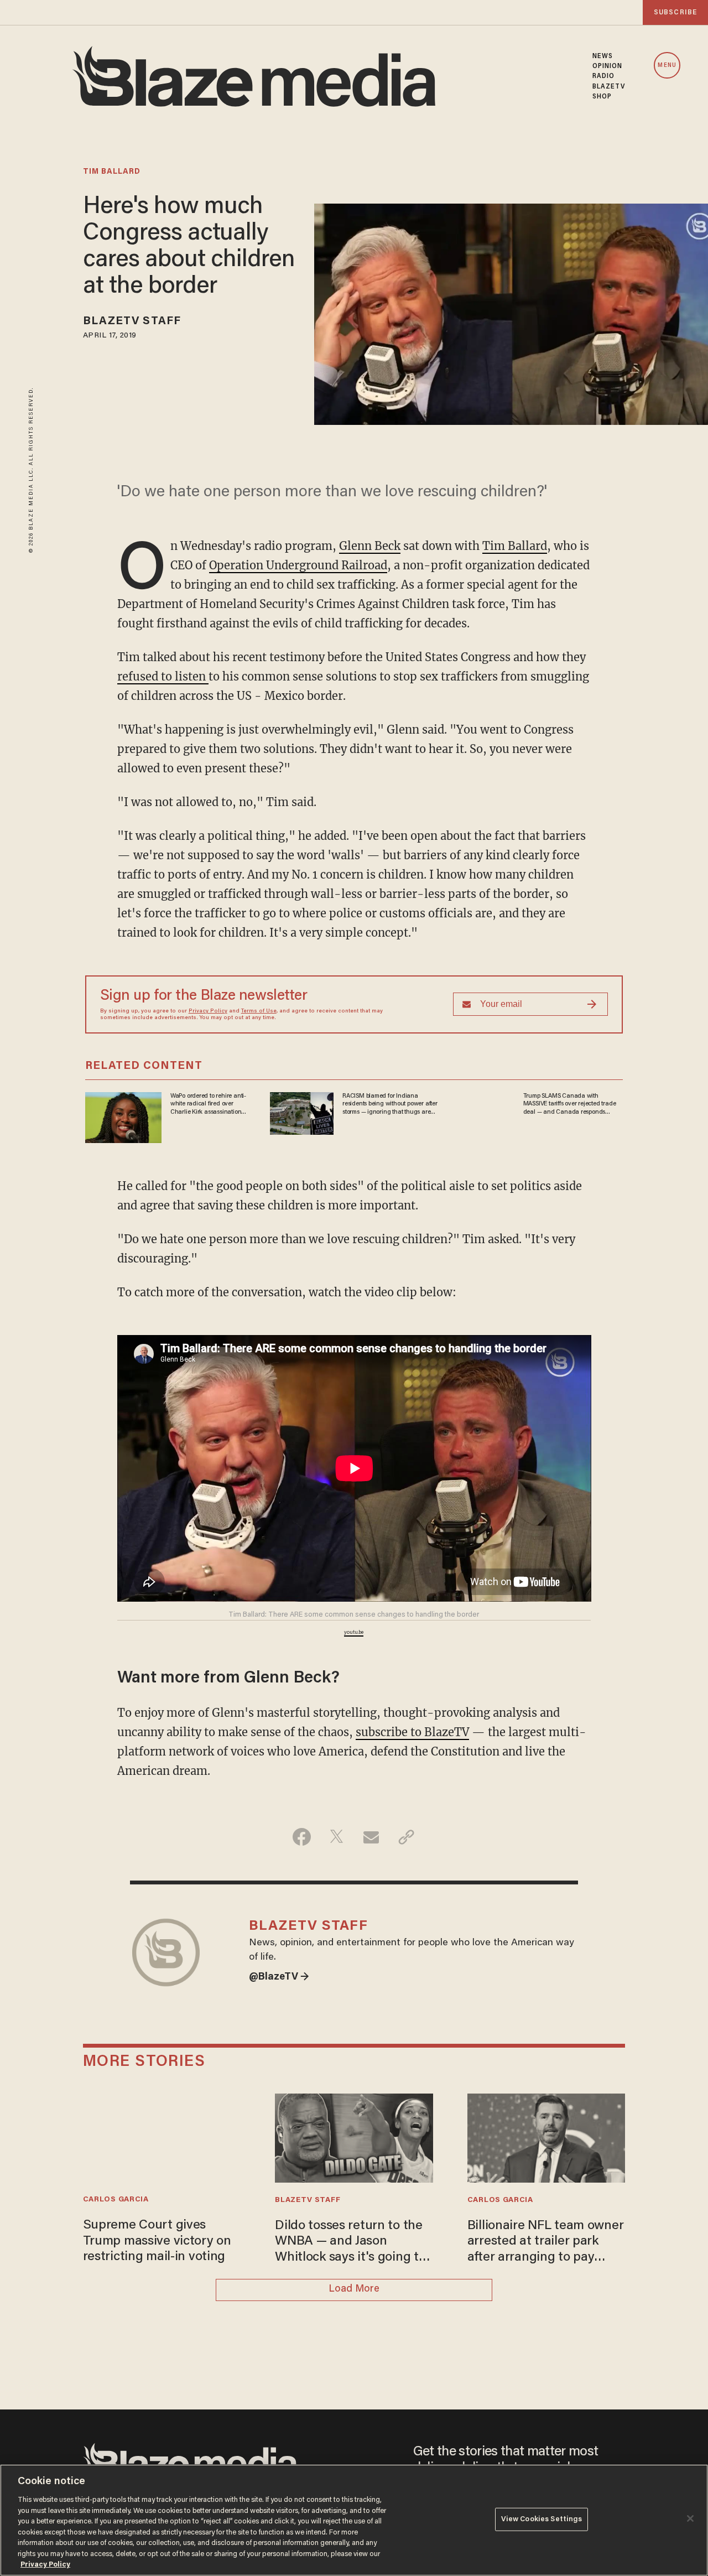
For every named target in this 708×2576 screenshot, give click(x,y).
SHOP (602, 97)
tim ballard (112, 172)
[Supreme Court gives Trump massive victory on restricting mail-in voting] (162, 2136)
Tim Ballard (515, 546)
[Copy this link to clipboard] (406, 1837)
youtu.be (354, 1633)
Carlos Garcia (116, 2200)
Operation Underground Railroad (298, 565)
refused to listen (163, 676)
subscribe (675, 12)
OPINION (608, 66)
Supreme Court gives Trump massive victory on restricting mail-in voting (157, 2241)
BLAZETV (609, 87)
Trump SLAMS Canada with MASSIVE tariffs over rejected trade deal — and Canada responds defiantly (570, 1104)
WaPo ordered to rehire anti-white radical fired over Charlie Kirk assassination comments (208, 1104)
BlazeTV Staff (132, 321)
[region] (354, 2520)
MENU (667, 66)
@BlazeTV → (279, 1977)
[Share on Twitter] (337, 1837)
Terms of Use (259, 1011)
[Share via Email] (371, 1837)
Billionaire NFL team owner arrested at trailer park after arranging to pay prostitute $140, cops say (546, 2243)
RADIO (604, 76)
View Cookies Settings (542, 2519)
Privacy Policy (208, 1011)
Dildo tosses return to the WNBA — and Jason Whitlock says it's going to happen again (350, 2243)
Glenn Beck (370, 546)
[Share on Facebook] (302, 1837)
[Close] (690, 2518)
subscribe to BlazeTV (412, 1732)
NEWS (603, 56)
